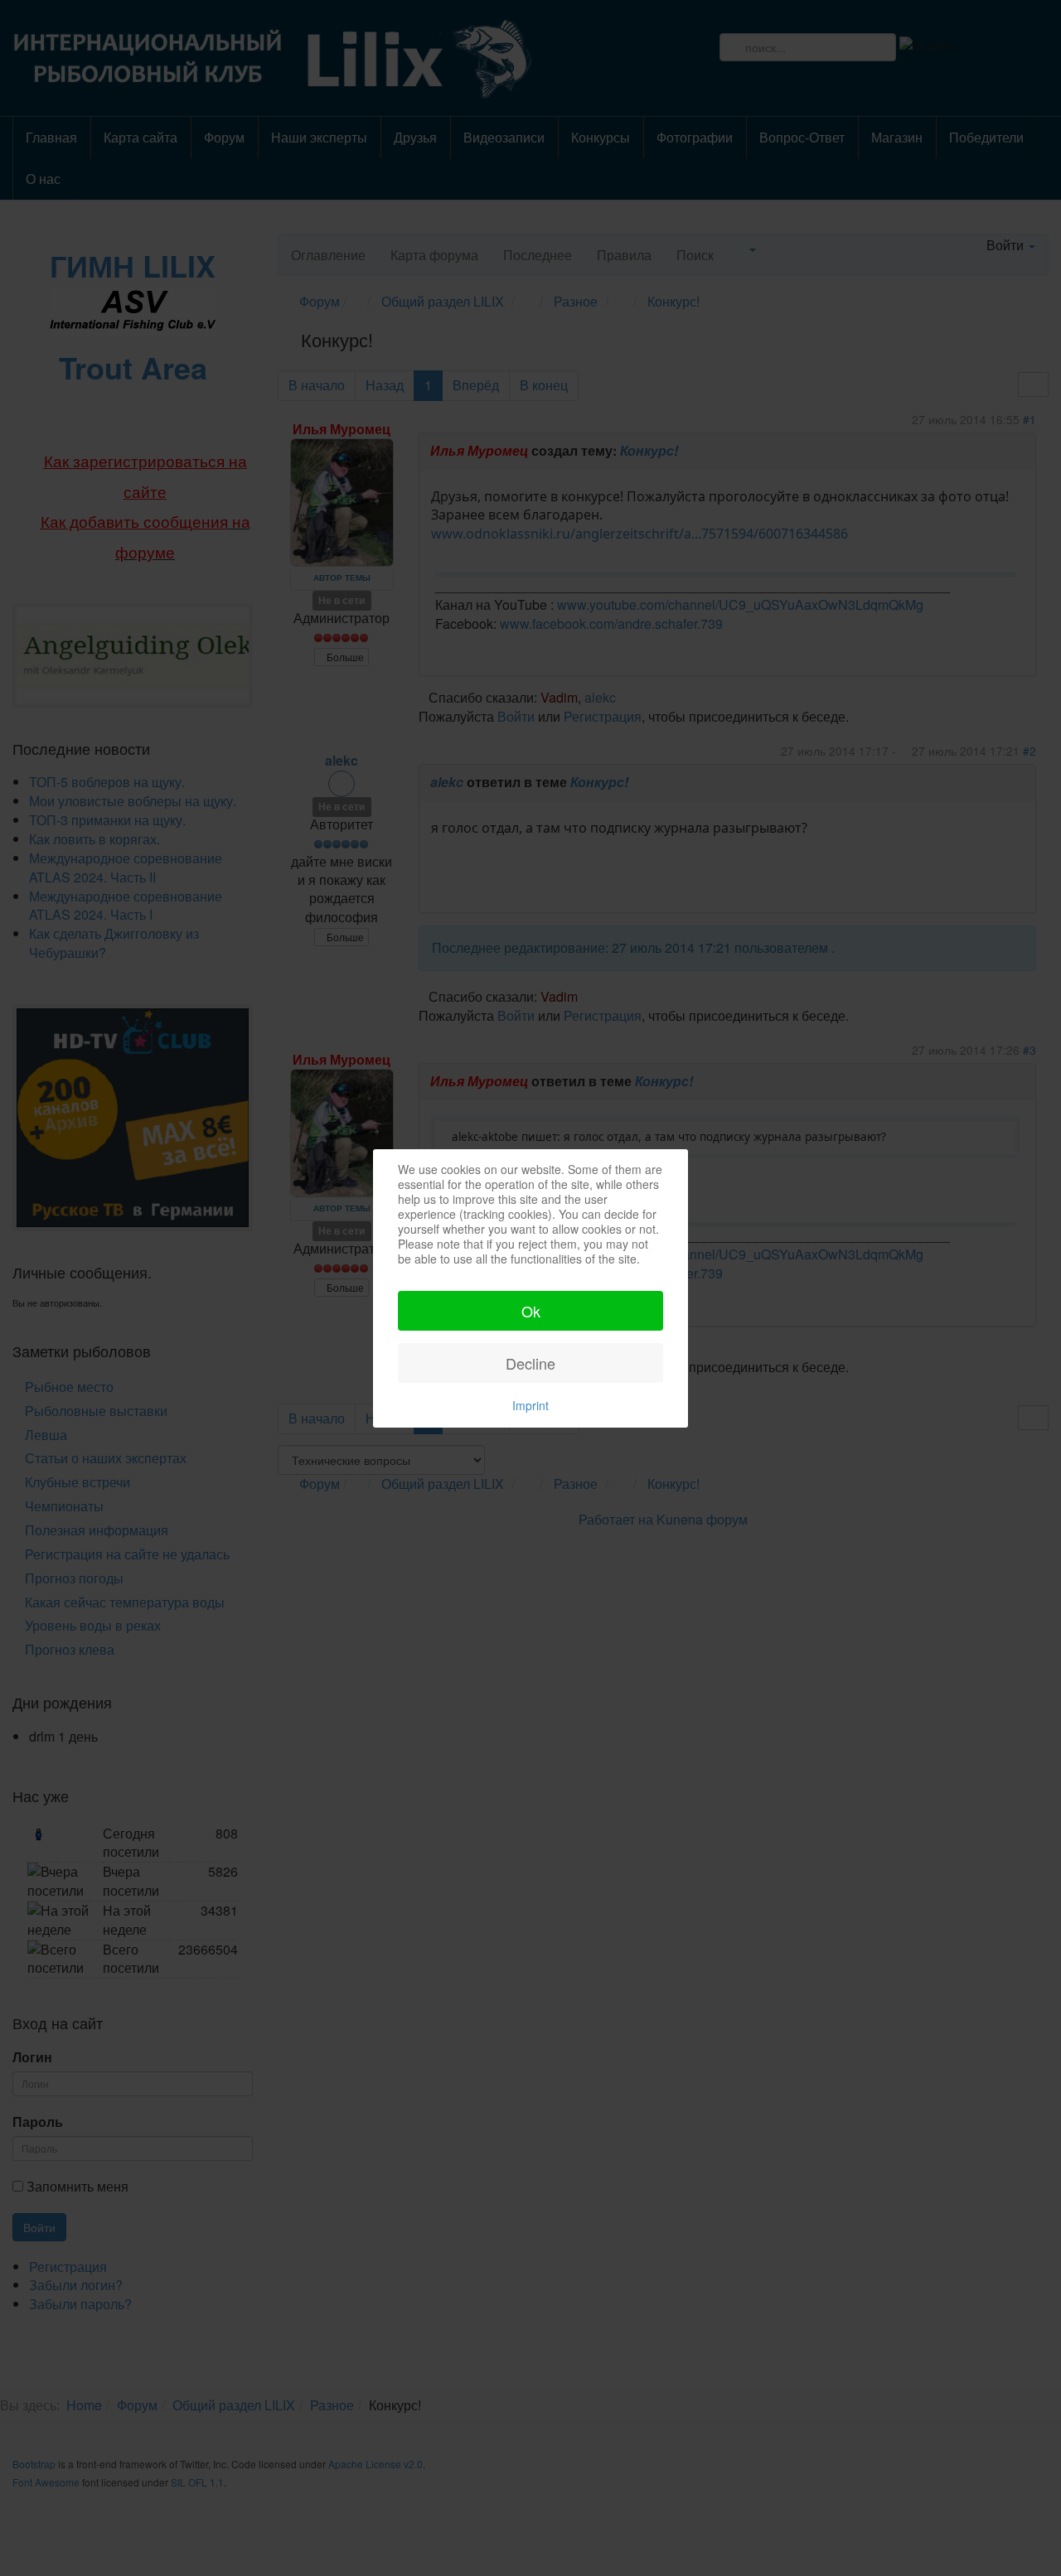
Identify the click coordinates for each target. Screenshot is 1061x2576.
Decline (530, 1363)
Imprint (530, 1405)
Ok (531, 1311)
